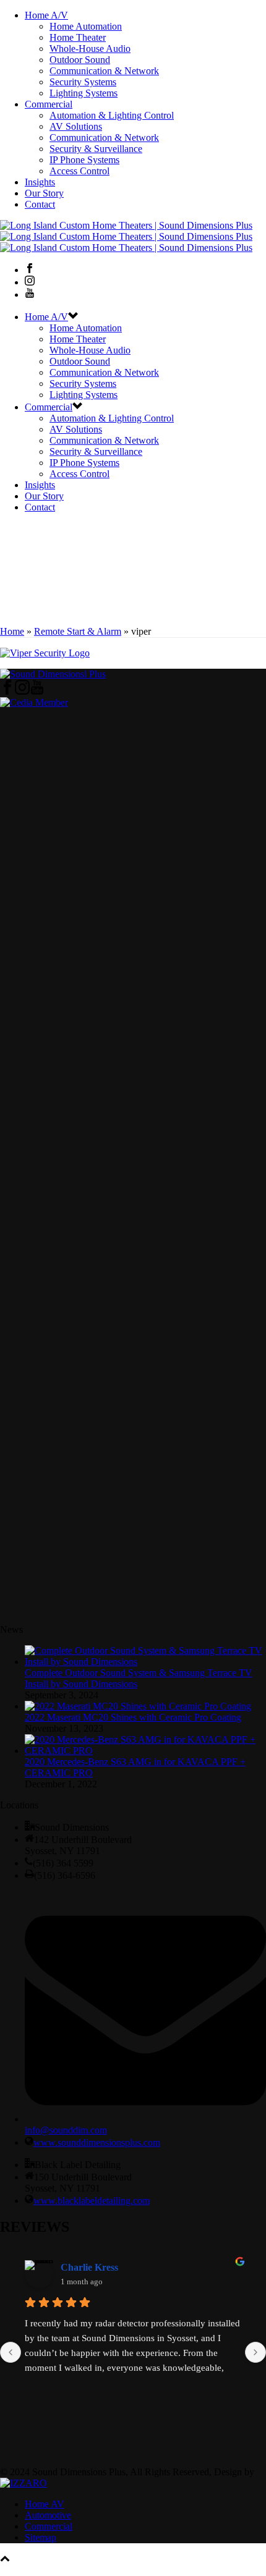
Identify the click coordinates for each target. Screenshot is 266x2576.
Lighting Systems (84, 93)
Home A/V (46, 15)
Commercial (49, 104)
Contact (40, 204)
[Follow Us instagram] (22, 691)
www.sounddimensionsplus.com (97, 2142)
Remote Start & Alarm (78, 631)
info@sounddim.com (66, 2130)
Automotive (48, 2515)
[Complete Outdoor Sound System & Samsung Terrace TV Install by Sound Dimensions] (145, 1662)
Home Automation (86, 26)
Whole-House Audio (90, 49)
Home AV (45, 2504)
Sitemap (41, 2537)
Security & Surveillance (96, 149)
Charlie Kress (89, 2267)
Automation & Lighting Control (112, 115)
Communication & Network (104, 71)
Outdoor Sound (80, 60)
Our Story (44, 193)
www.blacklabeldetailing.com (92, 2201)
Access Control (79, 171)
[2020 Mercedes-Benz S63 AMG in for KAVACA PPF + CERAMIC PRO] (145, 1751)
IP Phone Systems (84, 160)
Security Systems (83, 82)
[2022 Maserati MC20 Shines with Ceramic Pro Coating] (138, 1706)
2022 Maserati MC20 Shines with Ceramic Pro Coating (133, 1717)
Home (12, 631)
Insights (40, 182)
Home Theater (78, 37)
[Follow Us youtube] (37, 691)
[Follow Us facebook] (7, 691)
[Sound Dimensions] (126, 236)
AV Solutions (76, 126)
